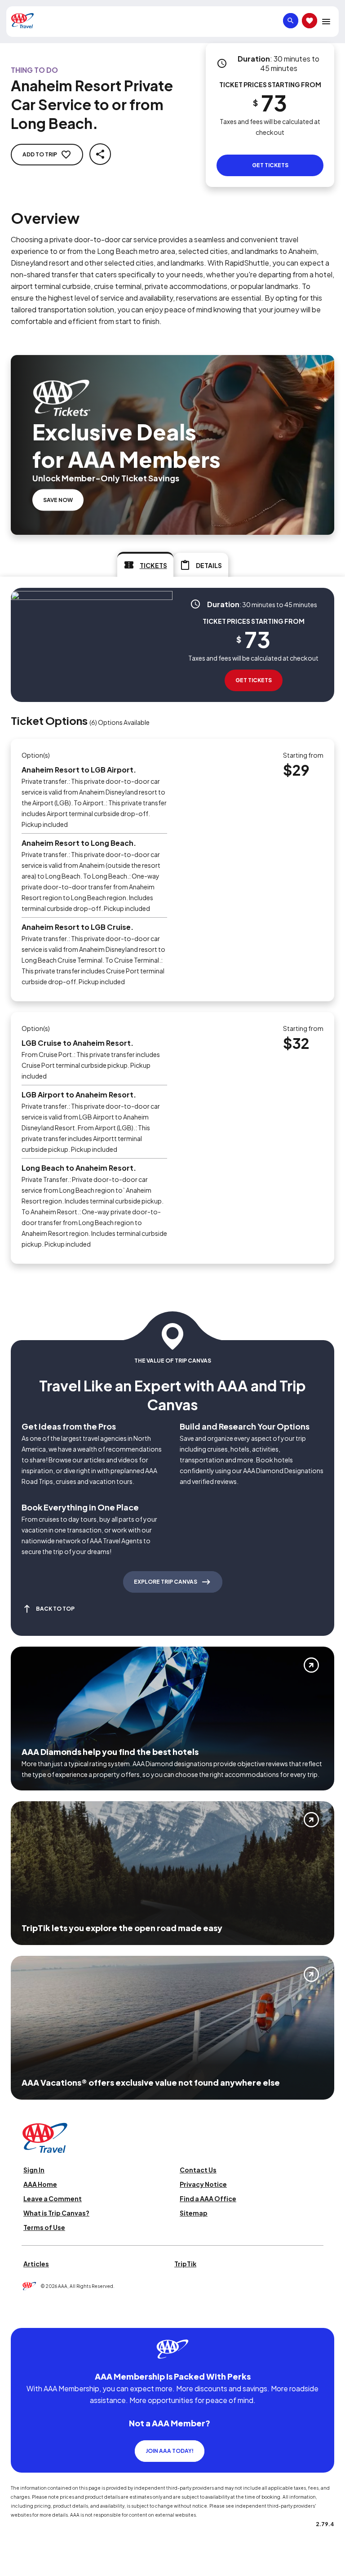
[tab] (145, 564)
